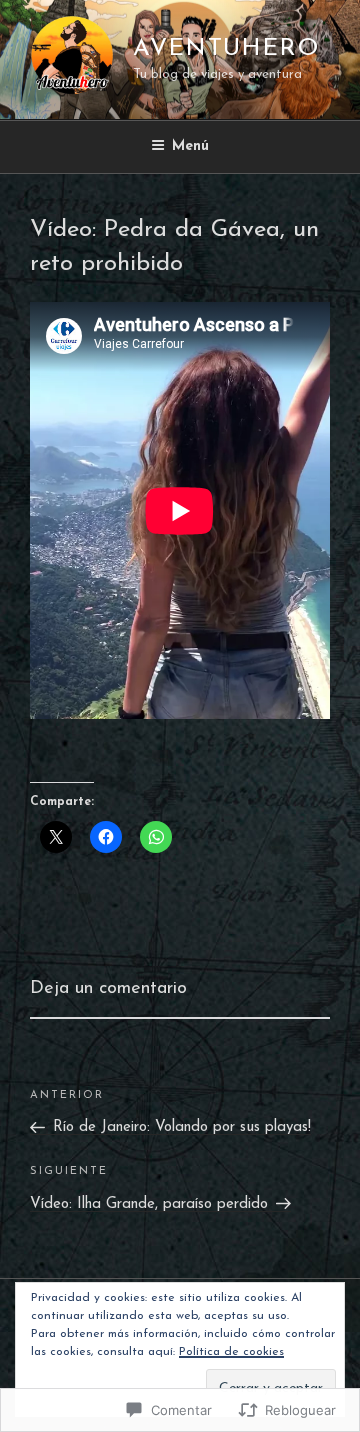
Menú (190, 146)
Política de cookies (231, 1352)
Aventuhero (226, 49)
